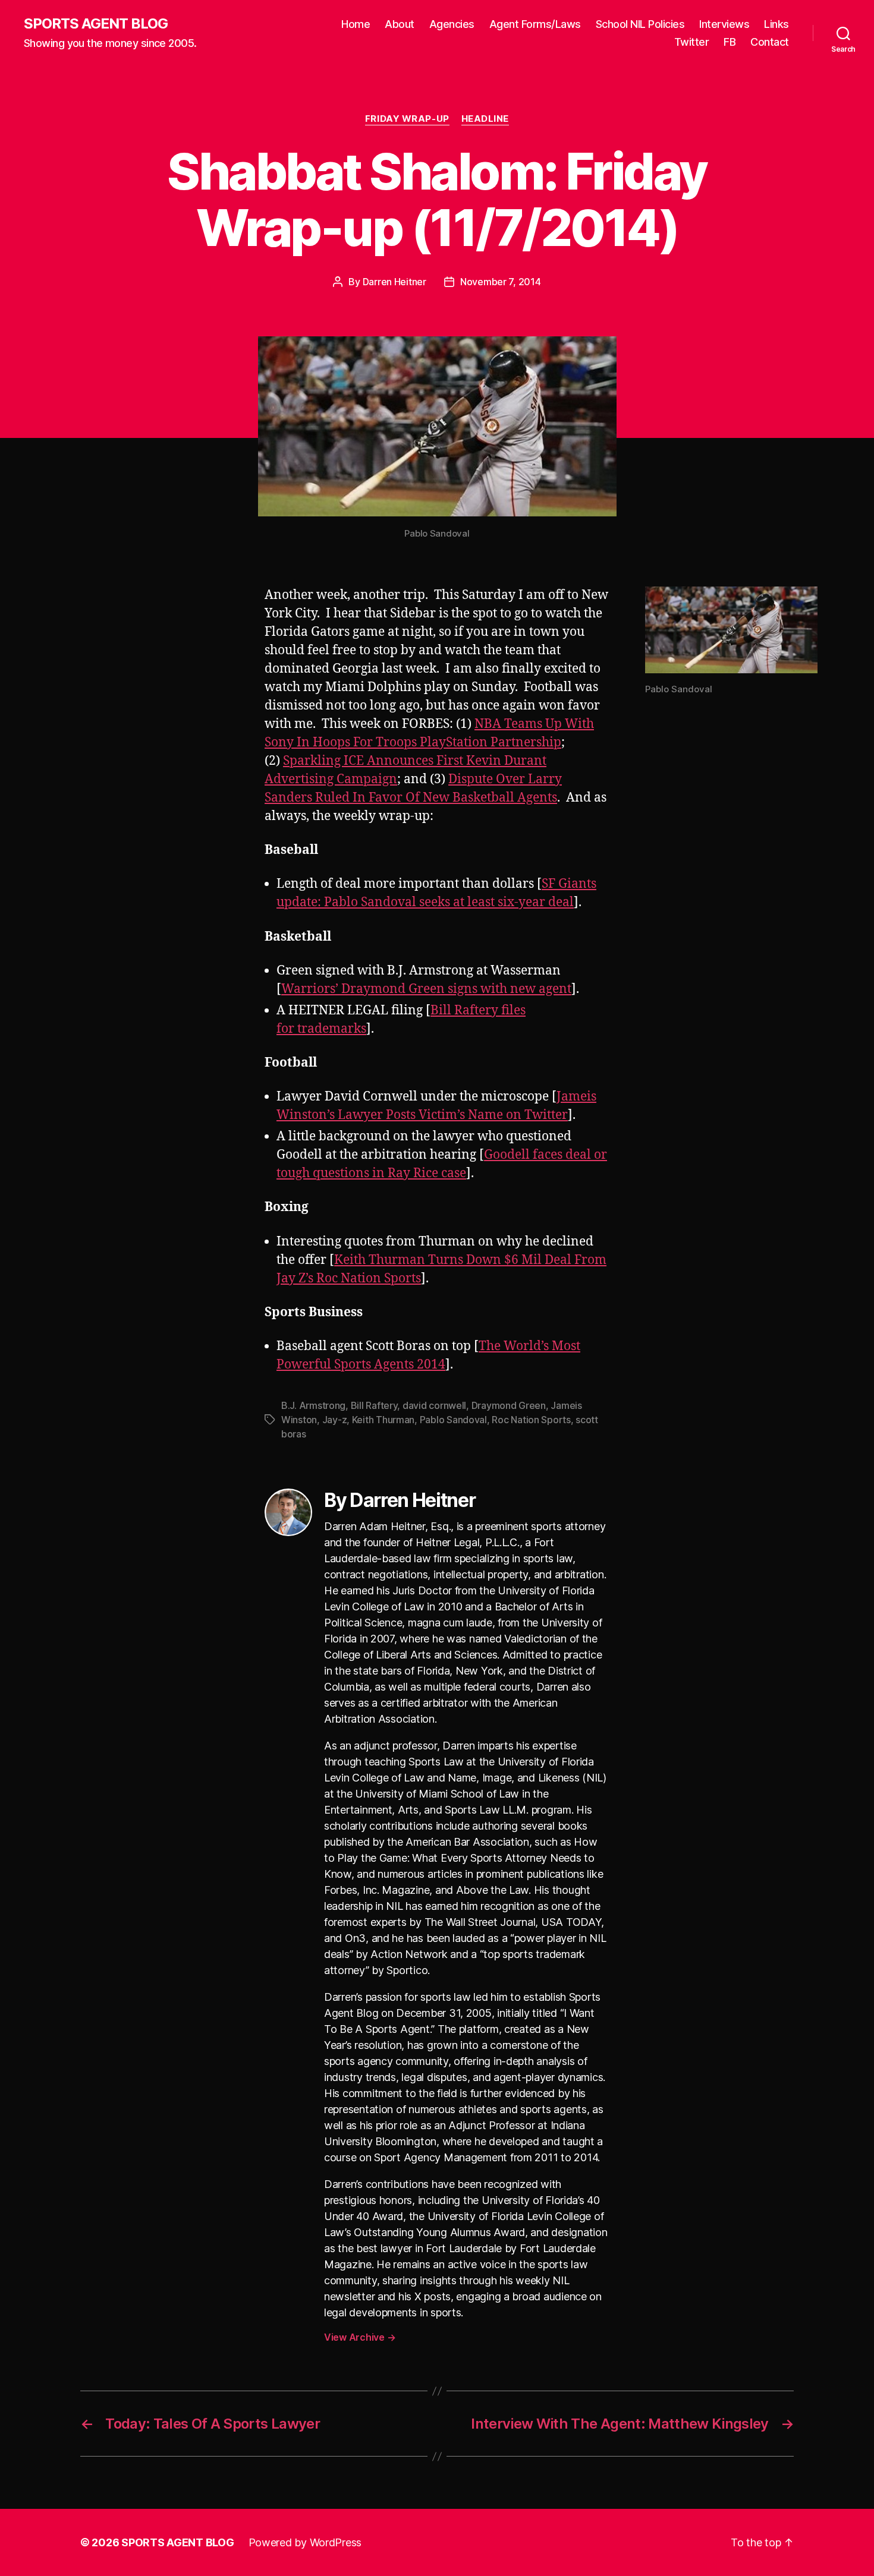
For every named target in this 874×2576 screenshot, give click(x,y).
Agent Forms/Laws (535, 24)
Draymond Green (509, 1405)
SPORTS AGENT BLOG (96, 24)
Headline (485, 119)
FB (730, 42)
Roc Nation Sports (531, 1420)
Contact (770, 42)
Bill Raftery (374, 1405)
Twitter (692, 42)
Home (356, 24)
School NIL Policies (640, 24)
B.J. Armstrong (313, 1405)
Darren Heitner (394, 282)
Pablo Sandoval (453, 1420)
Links (776, 24)
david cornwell (434, 1405)
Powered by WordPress (305, 2542)
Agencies (452, 24)
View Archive (360, 2337)
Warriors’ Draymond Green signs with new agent (426, 989)
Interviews (724, 24)
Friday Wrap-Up (407, 119)
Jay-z (335, 1420)
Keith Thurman (383, 1420)
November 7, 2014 (501, 282)
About (400, 24)
